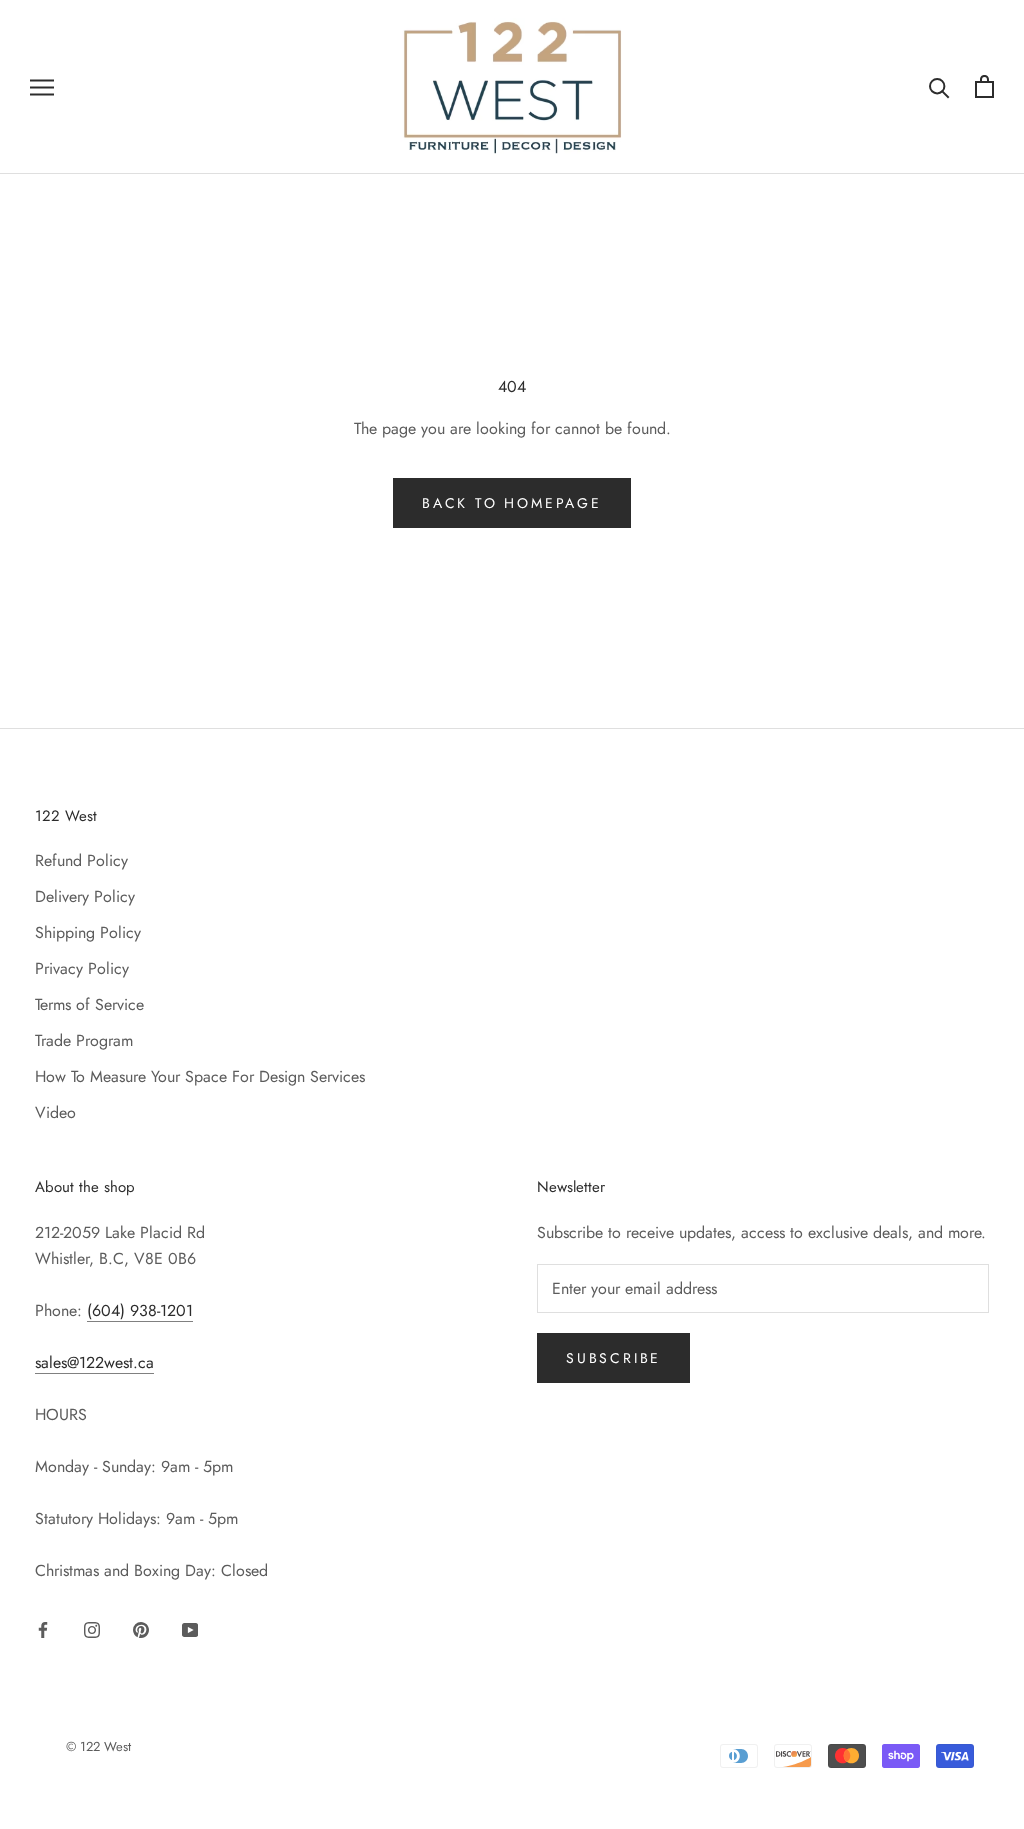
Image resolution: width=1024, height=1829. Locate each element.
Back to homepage (512, 503)
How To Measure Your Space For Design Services (200, 1076)
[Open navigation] (42, 87)
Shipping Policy (88, 932)
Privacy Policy (82, 968)
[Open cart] (984, 86)
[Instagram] (92, 1629)
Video (55, 1112)
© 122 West (98, 1746)
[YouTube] (190, 1629)
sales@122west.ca (94, 1362)
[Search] (939, 86)
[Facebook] (43, 1629)
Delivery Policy (85, 896)
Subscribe (613, 1358)
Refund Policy (81, 860)
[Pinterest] (141, 1629)
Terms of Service (89, 1004)
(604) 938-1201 (140, 1310)
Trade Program (84, 1040)
